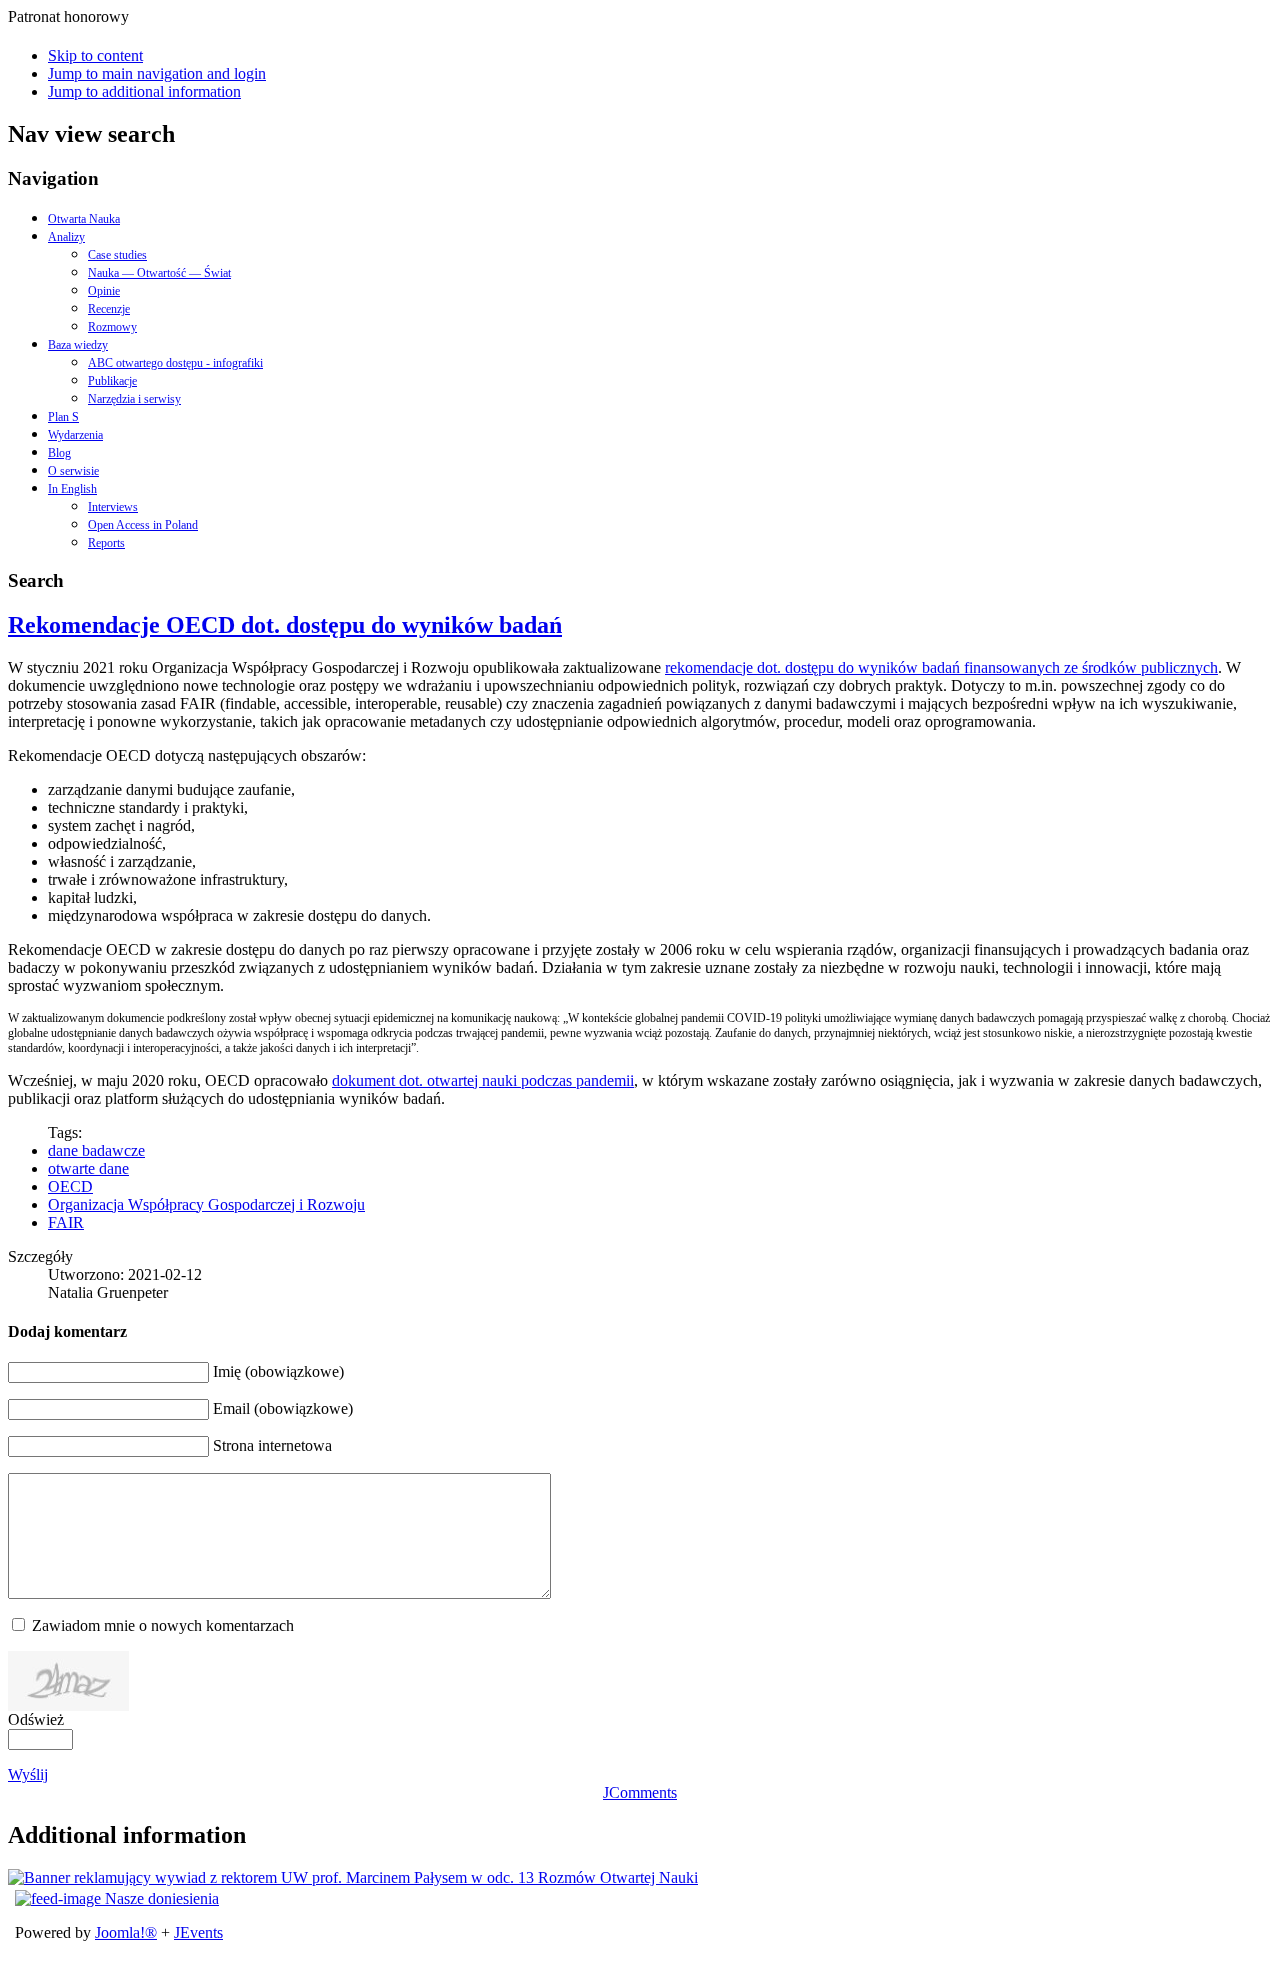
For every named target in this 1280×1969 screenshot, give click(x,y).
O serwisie (73, 471)
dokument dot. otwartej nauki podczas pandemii (483, 1080)
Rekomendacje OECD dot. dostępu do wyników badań (285, 625)
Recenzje (109, 309)
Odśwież (36, 1719)
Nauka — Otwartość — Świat (159, 273)
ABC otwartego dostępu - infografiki (175, 363)
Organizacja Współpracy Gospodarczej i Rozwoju (206, 1204)
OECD (70, 1186)
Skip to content (95, 55)
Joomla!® (126, 1932)
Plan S (63, 417)
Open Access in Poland (143, 525)
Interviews (113, 507)
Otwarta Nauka (84, 219)
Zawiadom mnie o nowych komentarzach (163, 1625)
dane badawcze (96, 1150)
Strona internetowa (272, 1445)
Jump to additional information (144, 91)
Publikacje (112, 381)
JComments (640, 1792)
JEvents (198, 1932)
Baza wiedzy (78, 345)
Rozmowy (112, 327)
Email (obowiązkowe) (283, 1408)
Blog (59, 453)
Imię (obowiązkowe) (278, 1371)
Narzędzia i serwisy (134, 399)
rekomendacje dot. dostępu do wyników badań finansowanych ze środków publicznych (941, 667)
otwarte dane (88, 1168)
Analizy (66, 237)
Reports (106, 543)
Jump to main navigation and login (157, 73)
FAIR (66, 1222)
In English (72, 489)
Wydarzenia (75, 435)
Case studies (117, 255)
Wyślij (28, 1774)
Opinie (104, 291)
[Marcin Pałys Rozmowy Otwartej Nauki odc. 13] (353, 1877)
